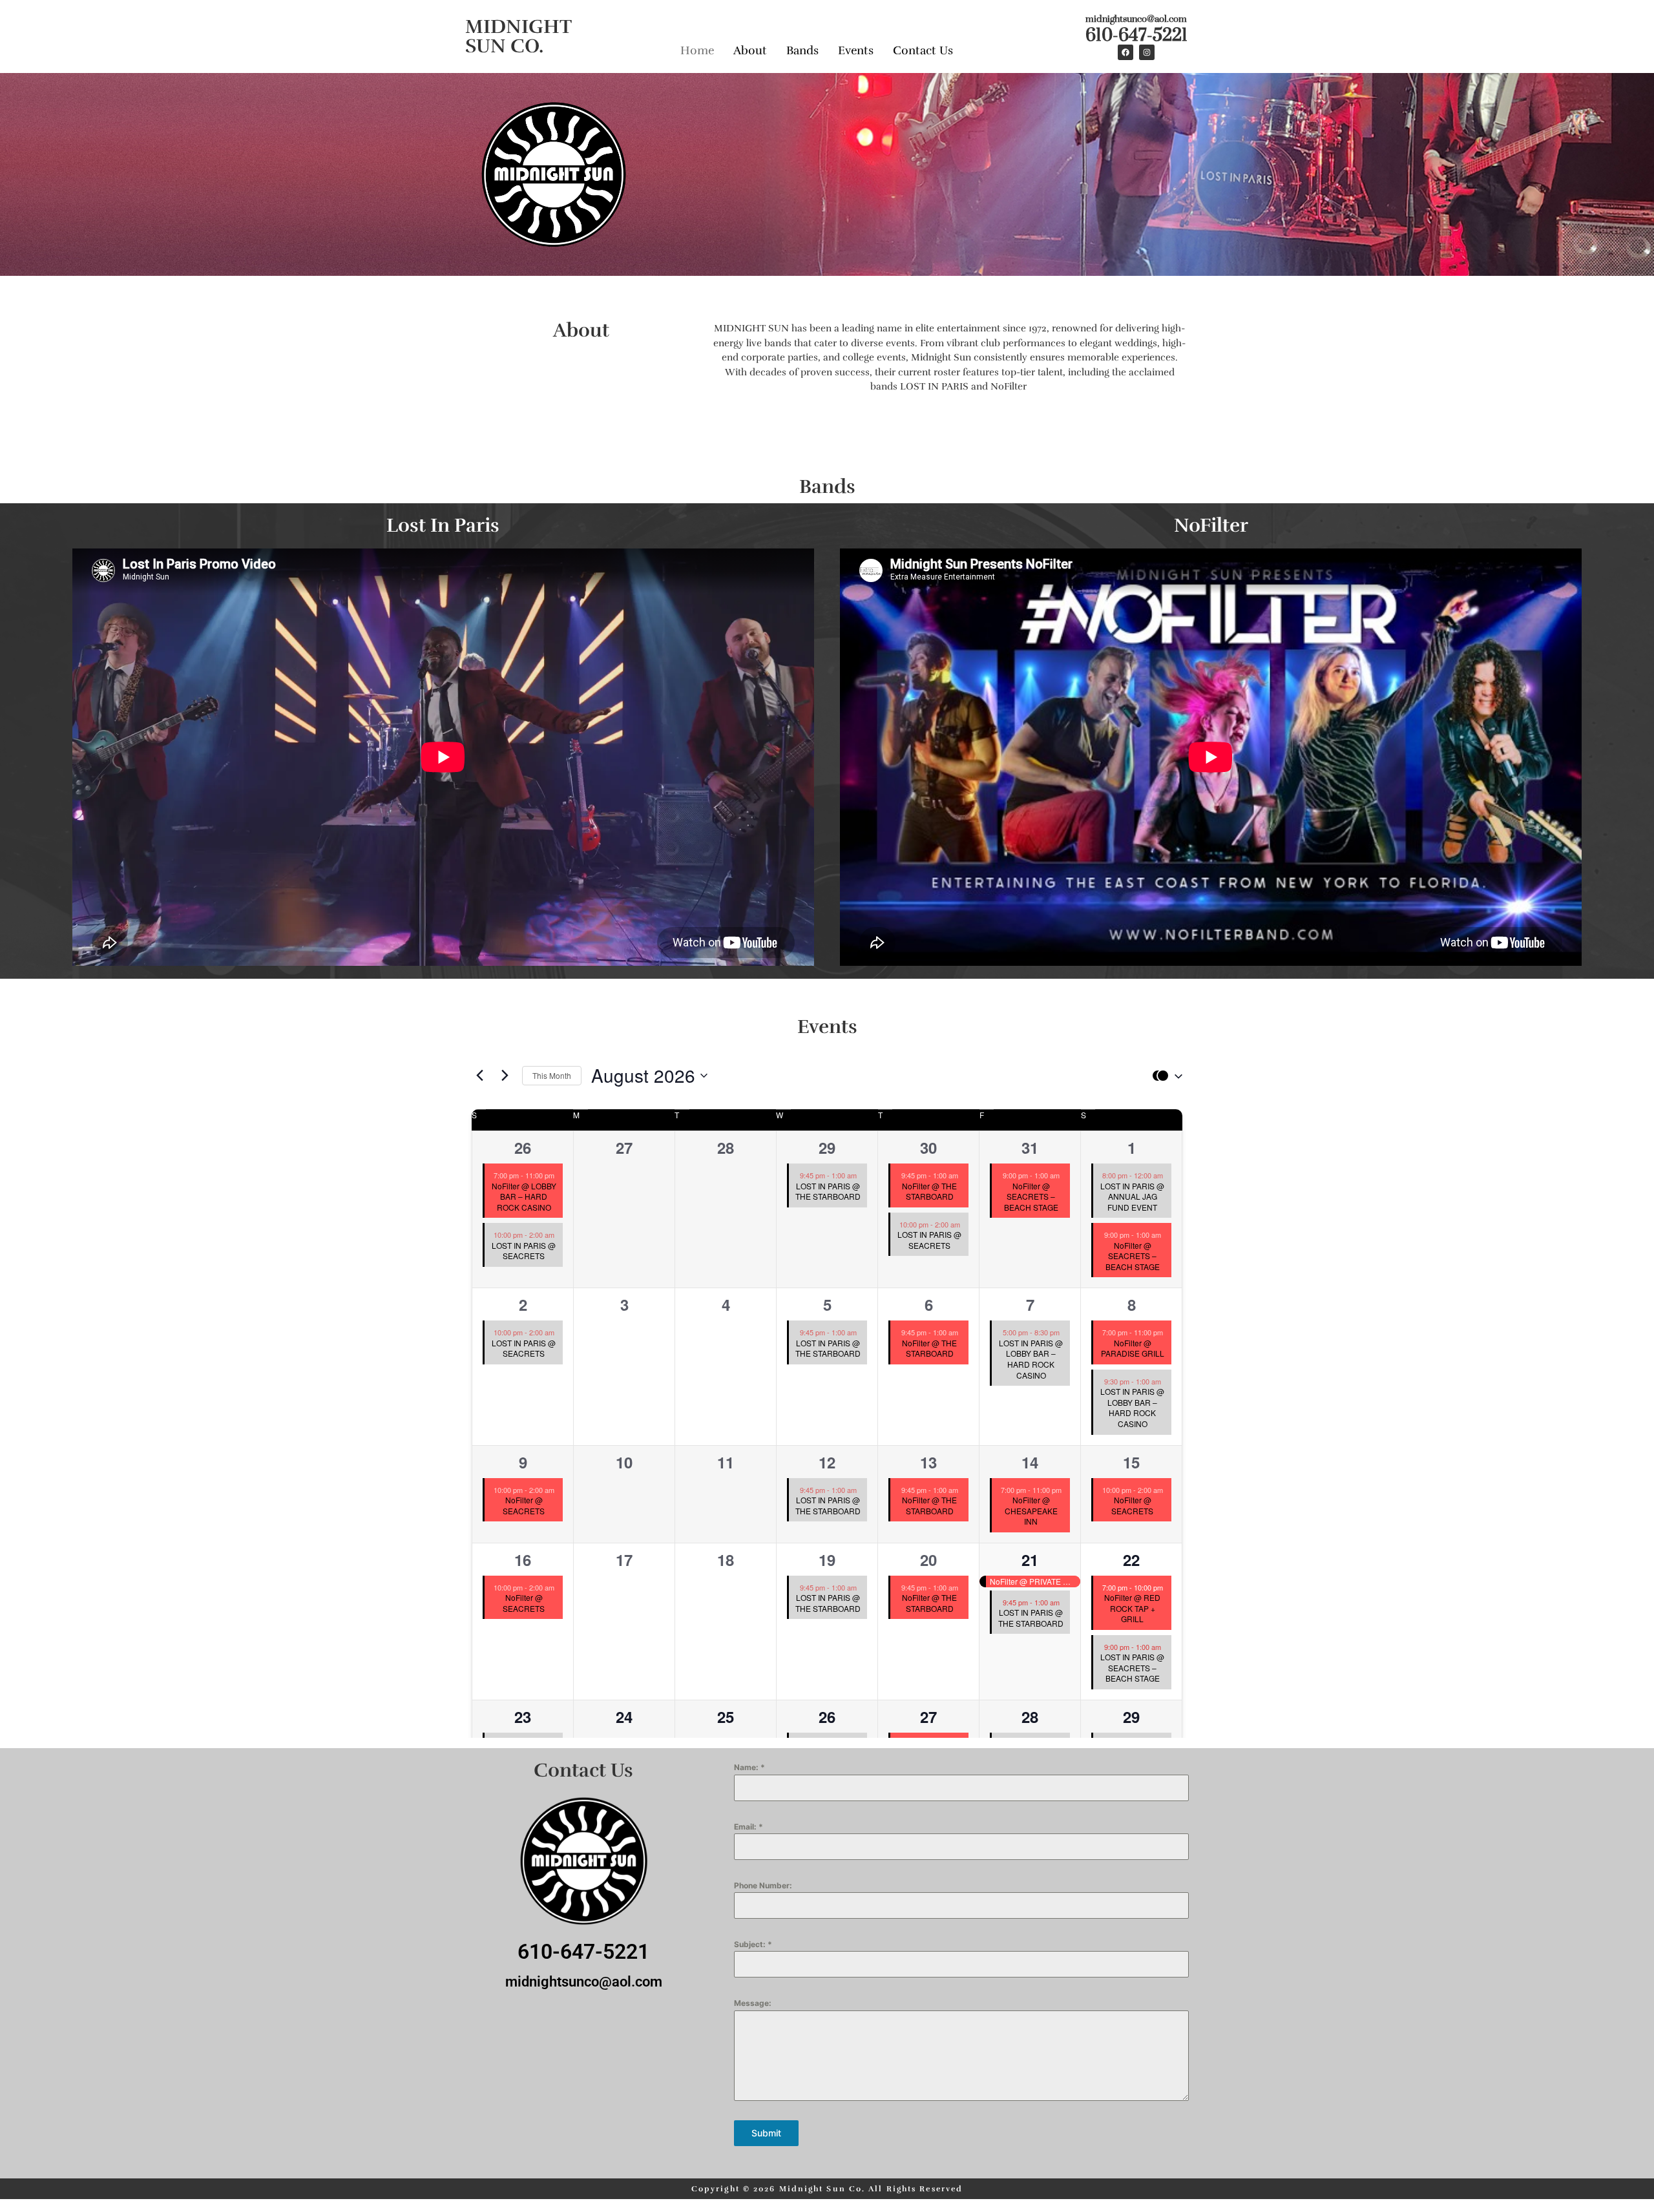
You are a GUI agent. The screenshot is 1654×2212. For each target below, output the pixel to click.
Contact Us (923, 50)
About (750, 50)
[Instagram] (1147, 52)
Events (856, 50)
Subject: (753, 1944)
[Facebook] (1125, 52)
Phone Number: (763, 1885)
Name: (749, 1767)
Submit (766, 2133)
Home (697, 50)
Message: (753, 2003)
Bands (802, 50)
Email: (748, 1827)
